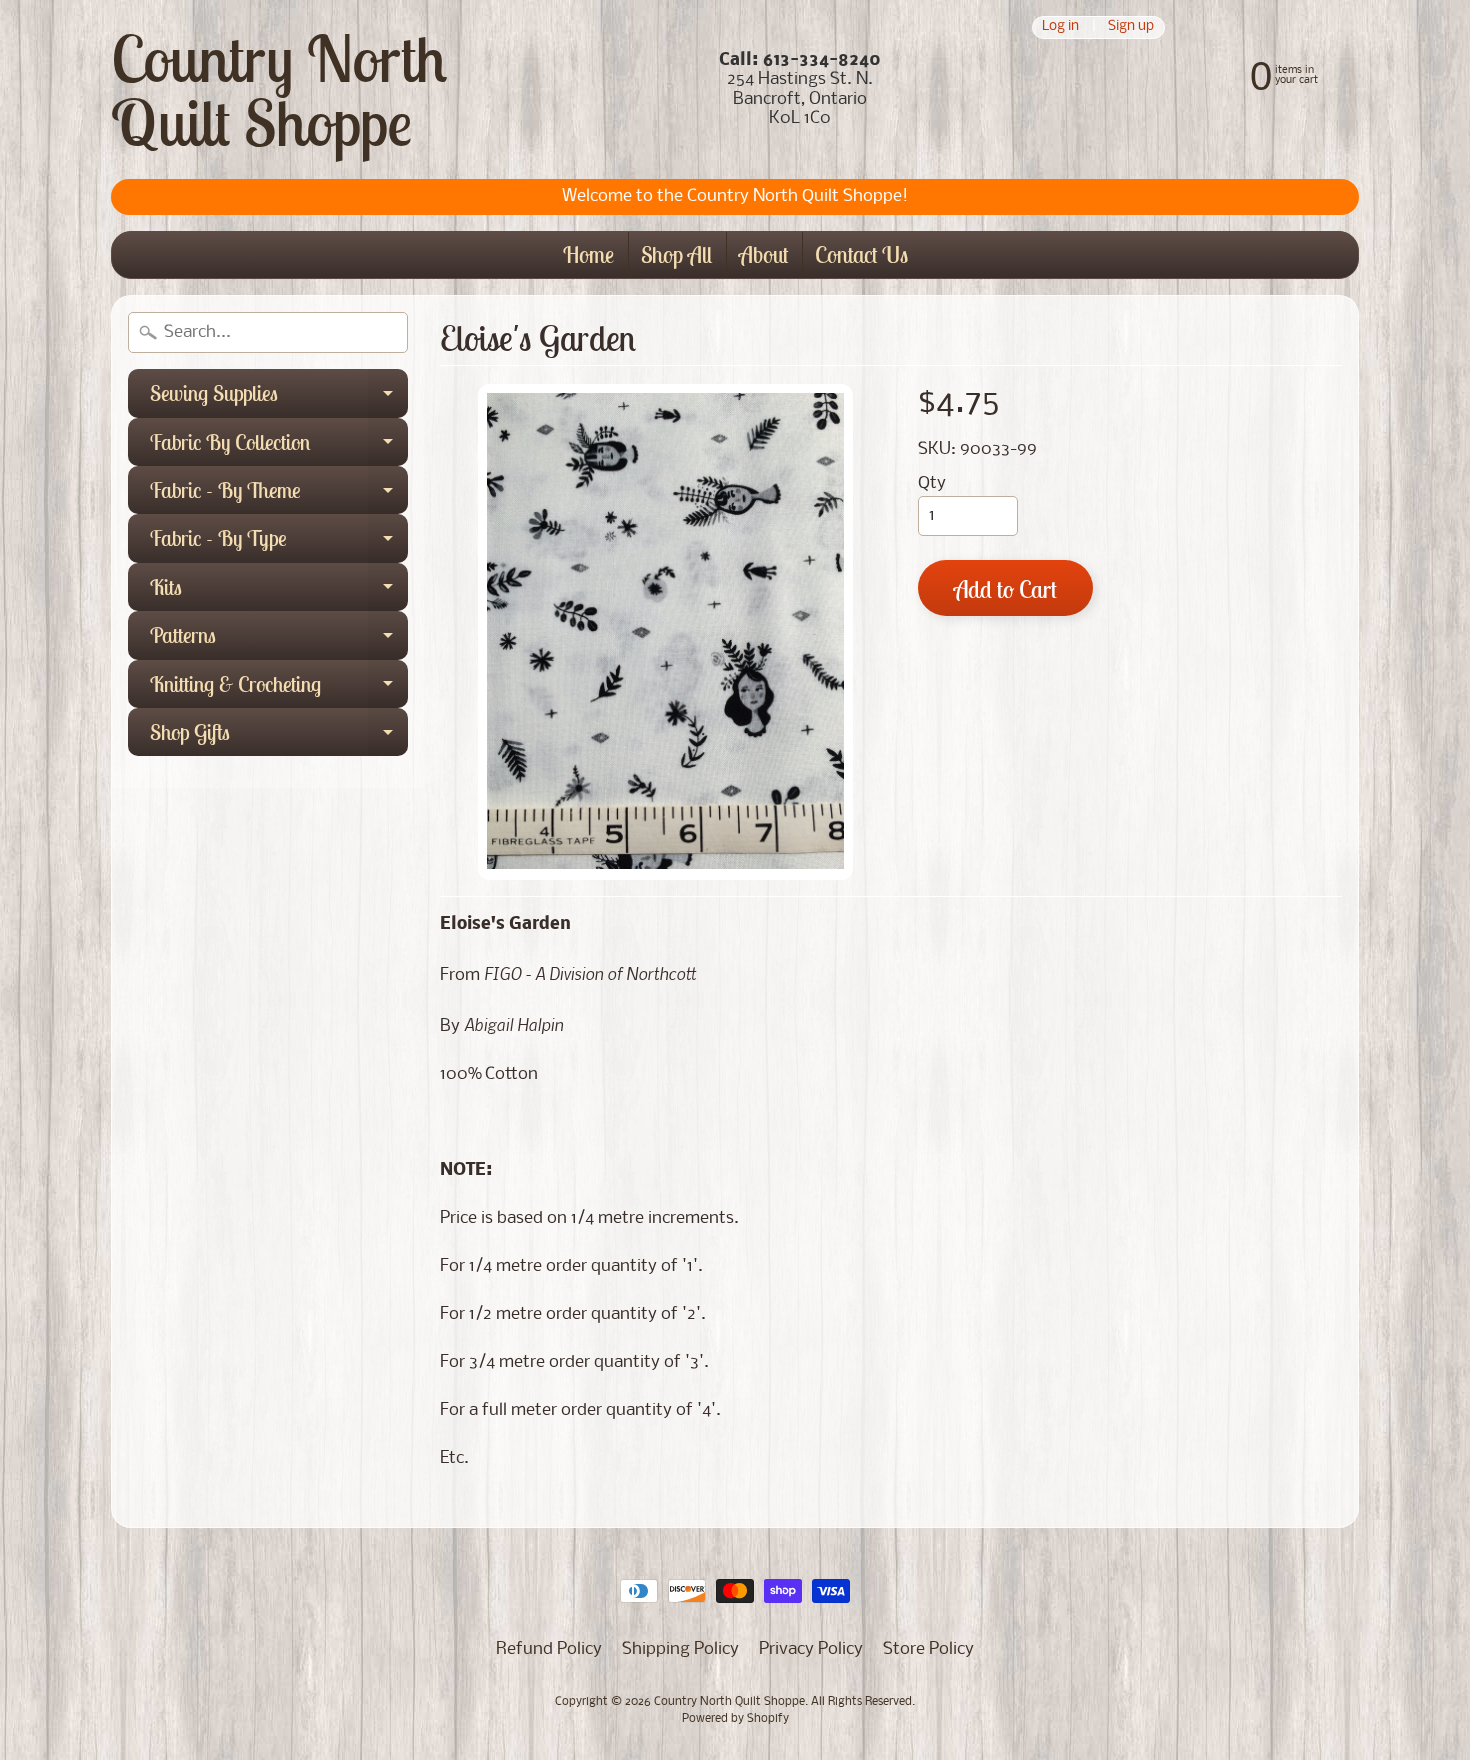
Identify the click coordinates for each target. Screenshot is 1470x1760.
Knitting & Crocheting (279, 689)
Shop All (676, 254)
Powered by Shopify (735, 1719)
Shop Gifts (279, 737)
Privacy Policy (811, 1649)
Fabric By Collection (279, 447)
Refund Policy (549, 1649)
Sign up (1131, 27)
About (763, 254)
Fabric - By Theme (279, 495)
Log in (1060, 27)
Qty (932, 483)
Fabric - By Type (279, 543)
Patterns (279, 640)
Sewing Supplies (279, 398)
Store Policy (928, 1649)
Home (588, 254)
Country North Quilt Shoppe (279, 90)
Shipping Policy (680, 1649)
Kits (279, 592)
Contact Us (861, 254)
